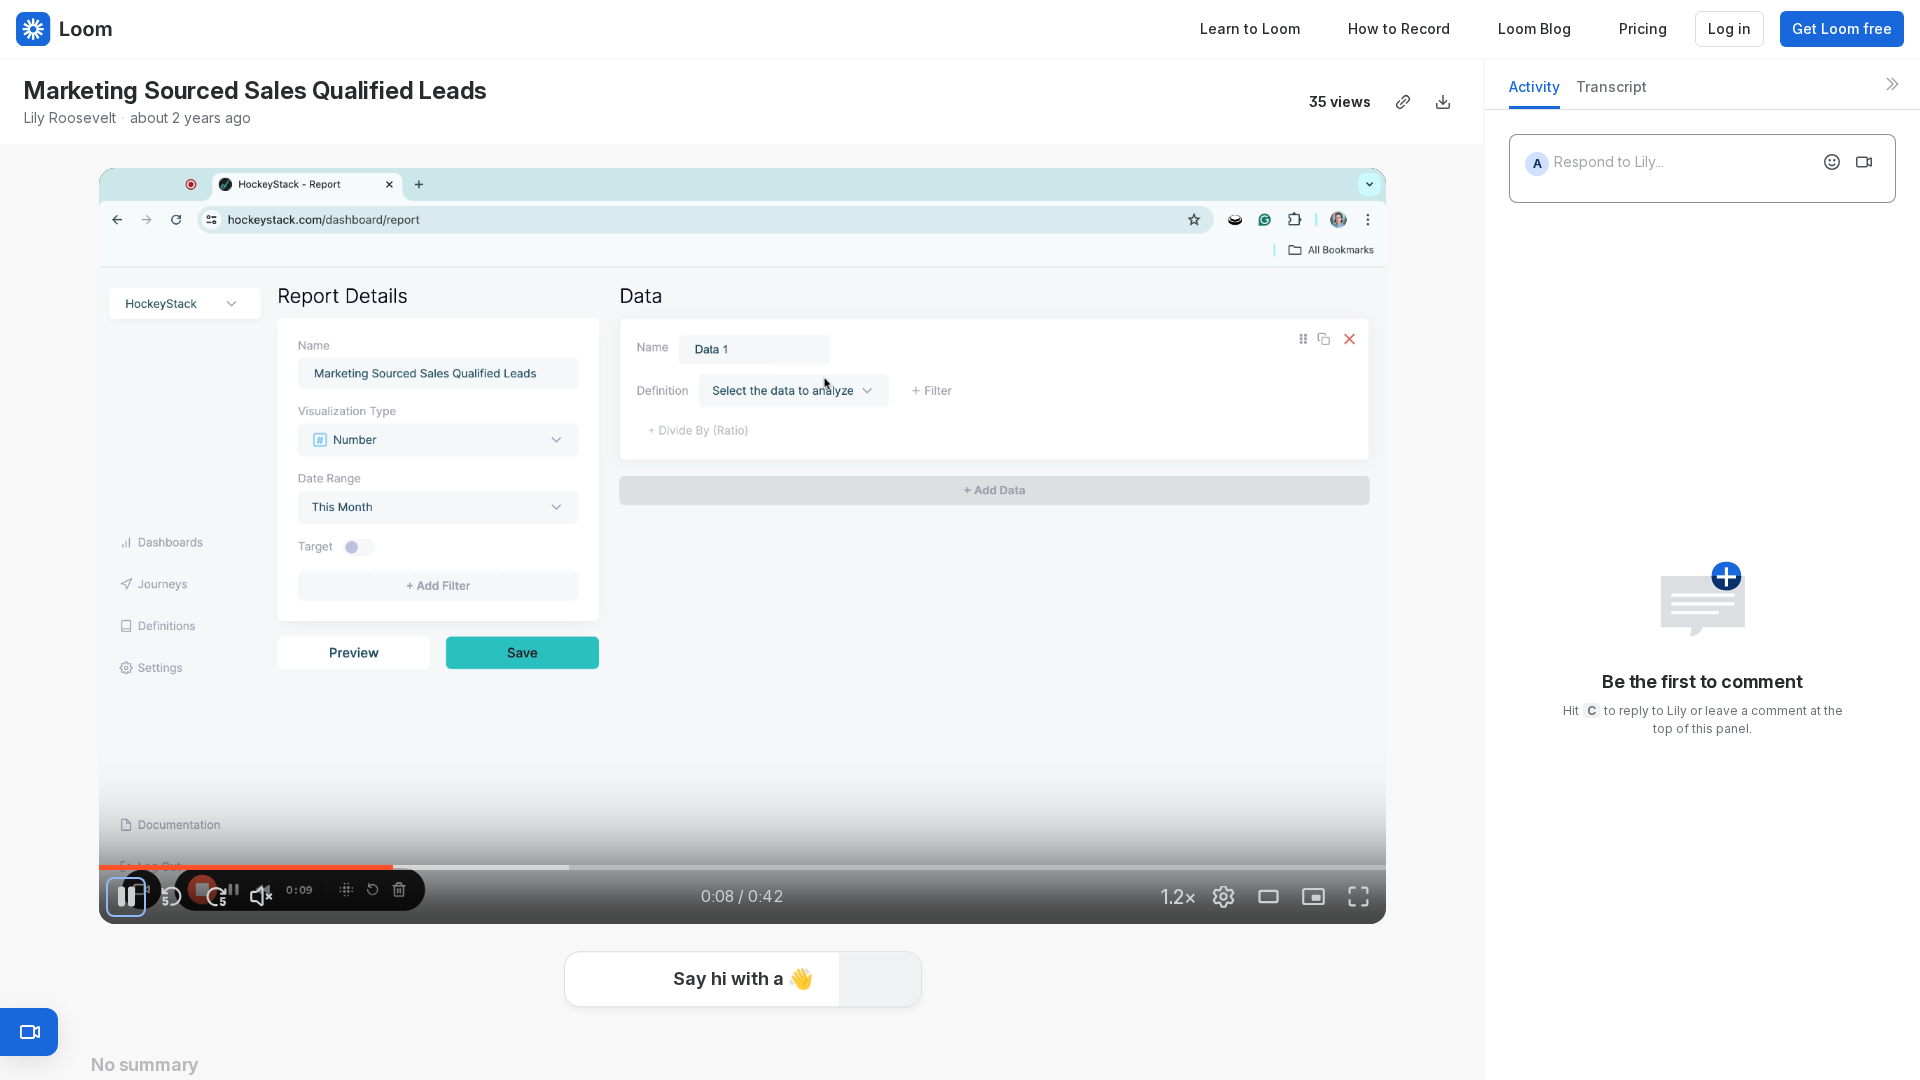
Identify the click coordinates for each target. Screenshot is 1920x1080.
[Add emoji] (1832, 162)
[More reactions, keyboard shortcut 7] (892, 1036)
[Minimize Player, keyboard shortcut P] (1314, 897)
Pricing (1643, 28)
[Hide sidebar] (1892, 84)
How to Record (1399, 28)
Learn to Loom (1250, 28)
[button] (743, 976)
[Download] (1443, 102)
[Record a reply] (1864, 162)
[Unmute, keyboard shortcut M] (261, 897)
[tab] (1534, 92)
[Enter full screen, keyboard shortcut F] (1359, 897)
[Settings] (1224, 897)
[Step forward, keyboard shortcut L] (216, 897)
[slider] (742, 868)
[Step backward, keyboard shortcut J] (171, 897)
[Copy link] (1403, 102)
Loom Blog (1534, 28)
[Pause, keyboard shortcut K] (126, 897)
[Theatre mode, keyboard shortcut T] (1269, 897)
